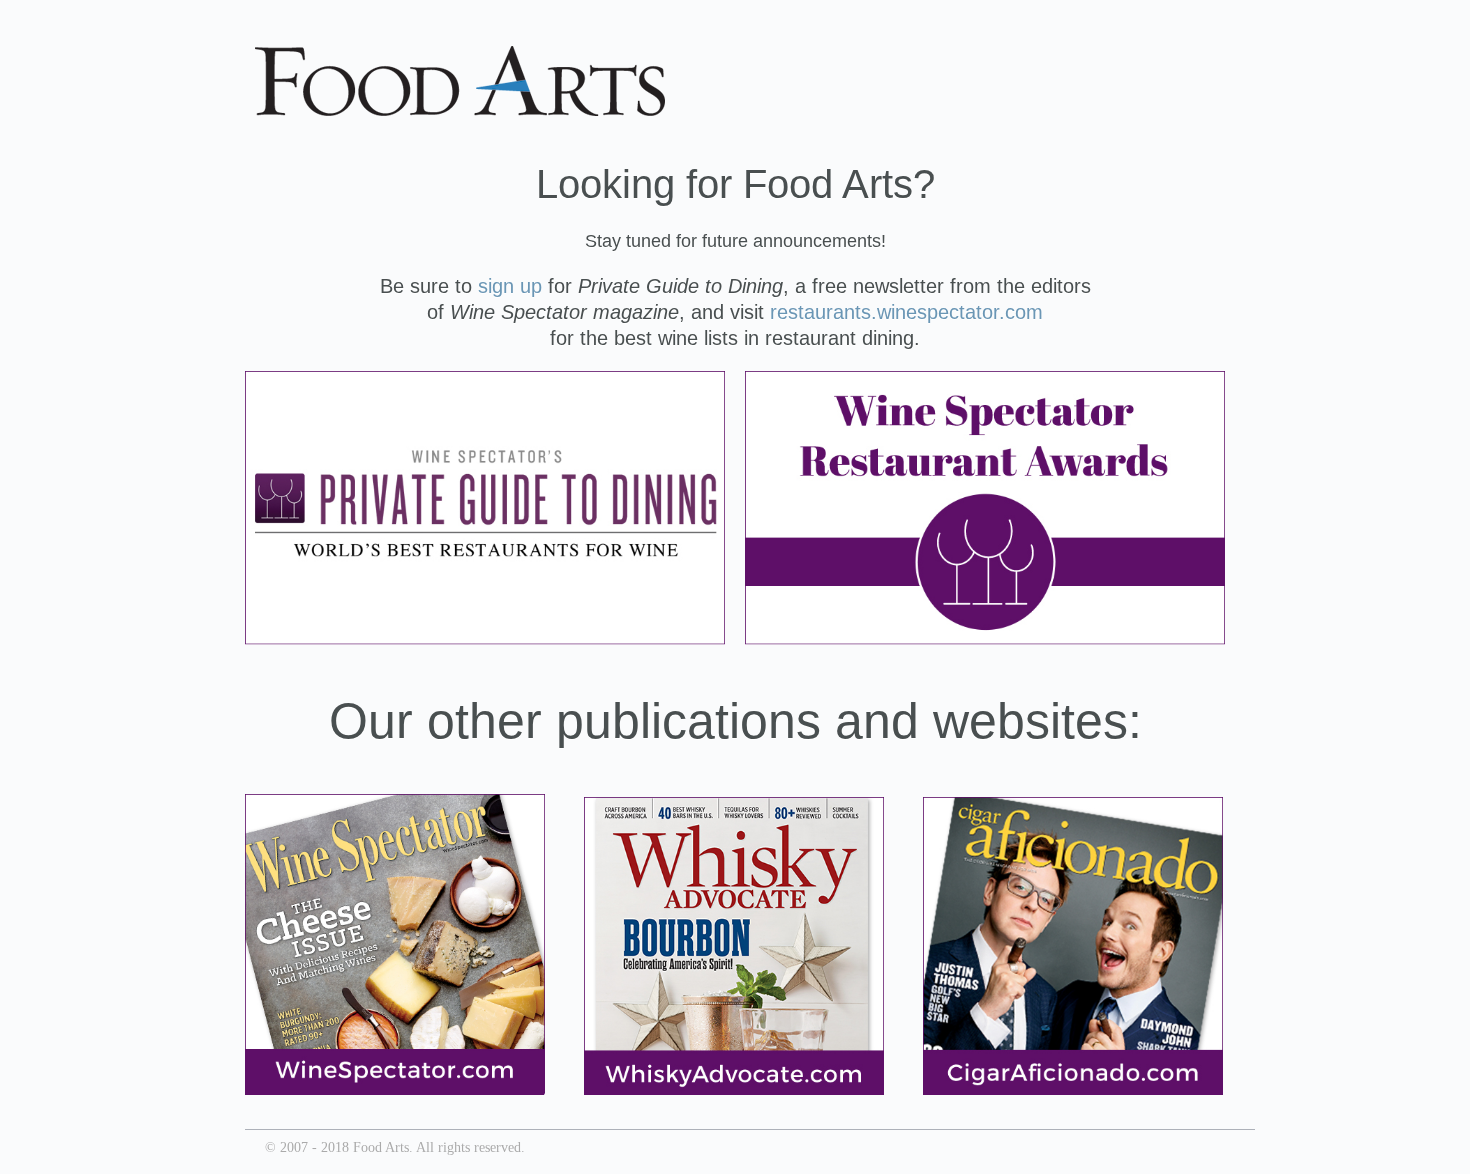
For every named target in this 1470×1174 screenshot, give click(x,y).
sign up (510, 286)
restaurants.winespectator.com (906, 312)
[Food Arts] (460, 104)
